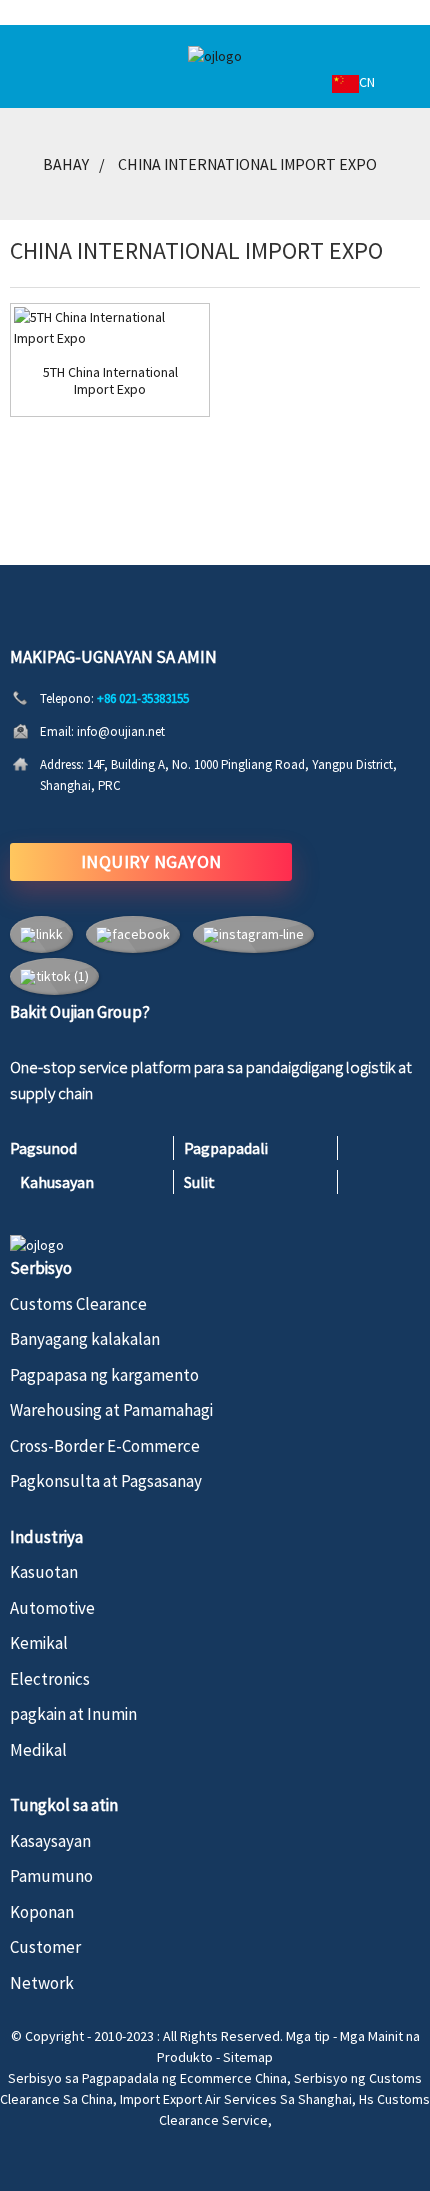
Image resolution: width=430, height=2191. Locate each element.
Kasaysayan (50, 1841)
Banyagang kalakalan (85, 1339)
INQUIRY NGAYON (151, 861)
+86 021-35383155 (143, 698)
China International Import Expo (247, 164)
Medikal (38, 1750)
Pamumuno (51, 1876)
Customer (45, 1947)
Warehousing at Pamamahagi (111, 1410)
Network (42, 1983)
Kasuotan (44, 1572)
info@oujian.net (121, 731)
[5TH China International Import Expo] (110, 328)
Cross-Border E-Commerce (105, 1446)
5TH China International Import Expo (110, 381)
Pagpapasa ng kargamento (104, 1375)
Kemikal (39, 1643)
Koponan (42, 1912)
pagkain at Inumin (73, 1714)
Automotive (52, 1608)
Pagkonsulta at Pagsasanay (106, 1481)
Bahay (66, 164)
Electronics (50, 1679)
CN (367, 82)
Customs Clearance (78, 1304)
